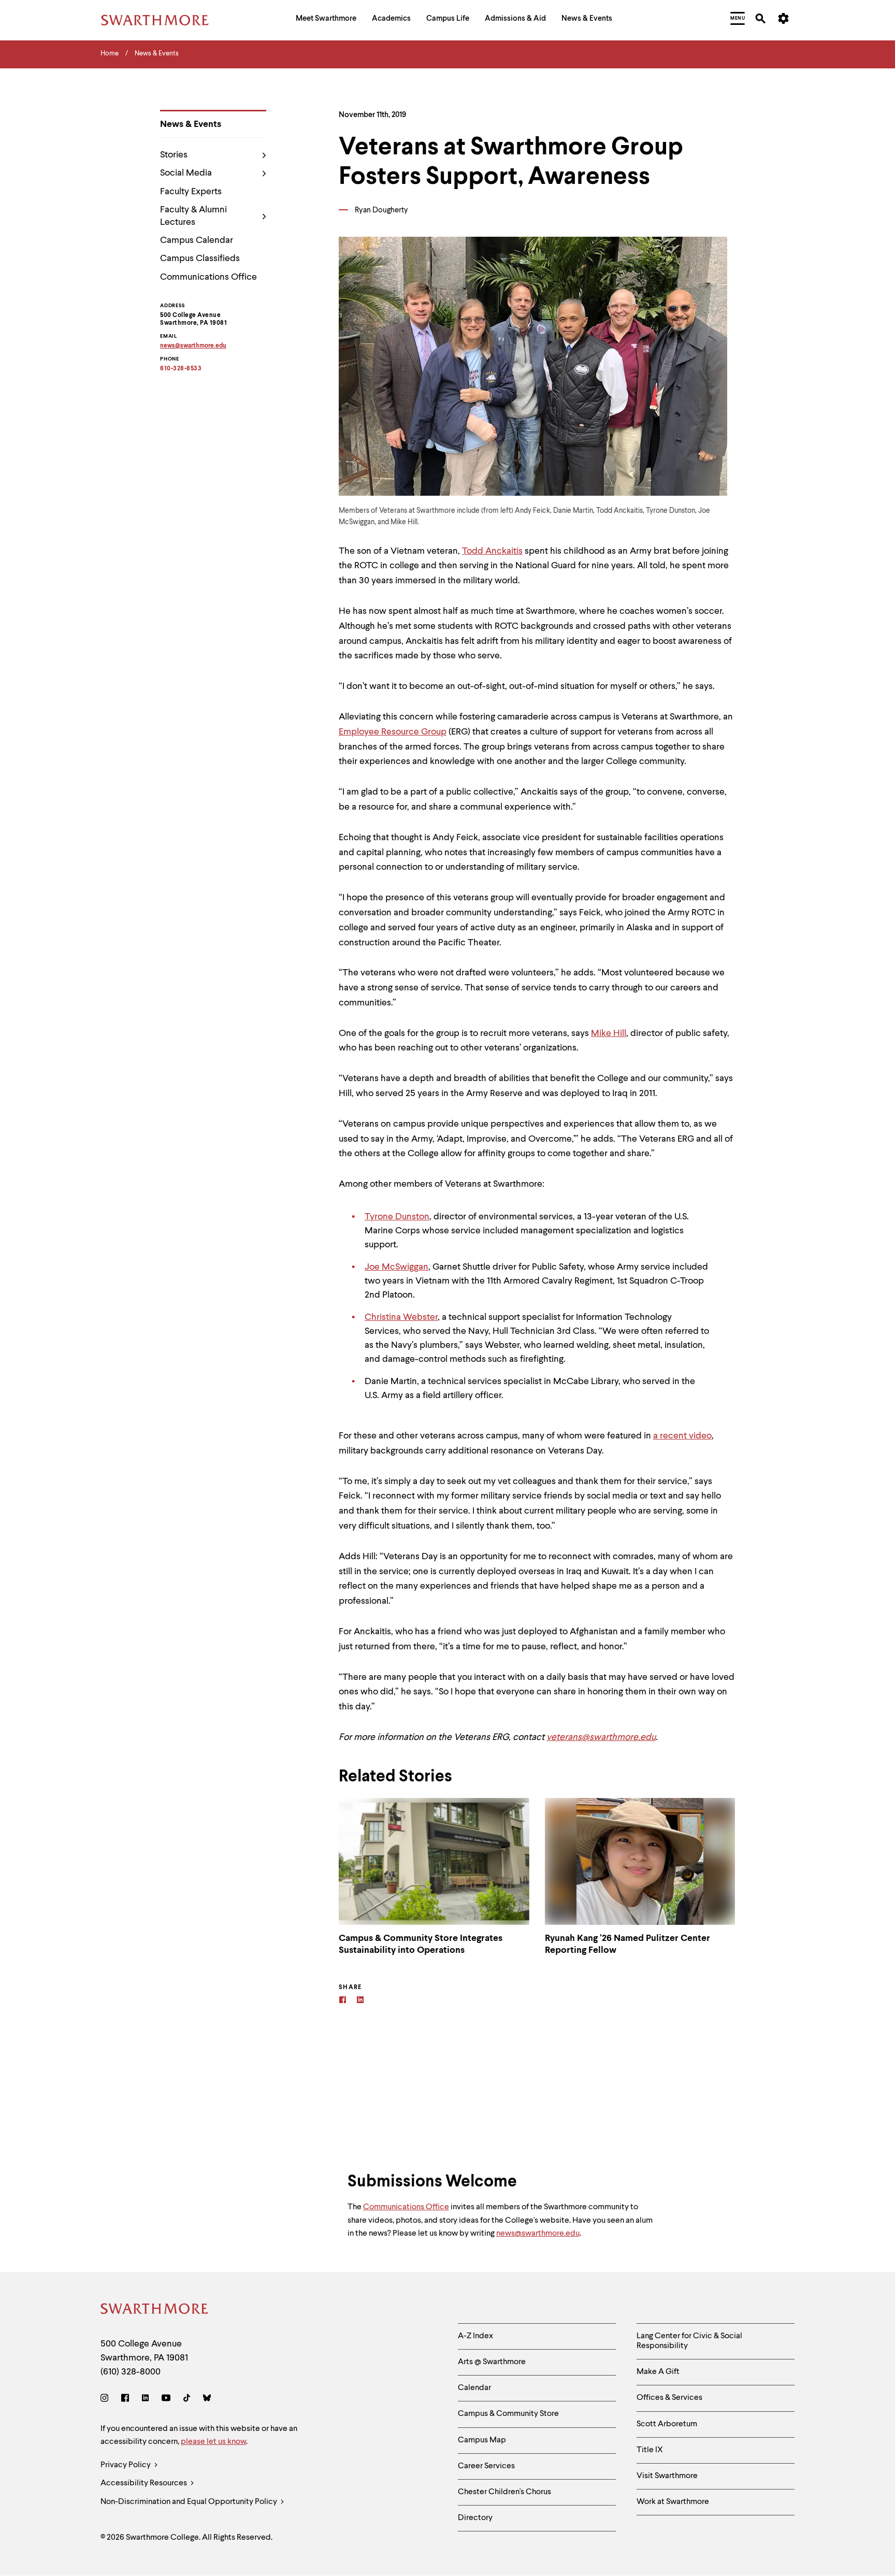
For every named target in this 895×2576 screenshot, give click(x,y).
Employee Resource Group (393, 732)
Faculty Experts (191, 192)
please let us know (213, 2442)
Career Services (486, 2466)
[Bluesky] (207, 2400)
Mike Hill (609, 1033)
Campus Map (482, 2440)
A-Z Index (475, 2336)
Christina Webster (401, 1317)
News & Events (191, 124)
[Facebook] (343, 2001)
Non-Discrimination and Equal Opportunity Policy (190, 2502)
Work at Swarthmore (673, 2502)
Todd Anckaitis (492, 551)
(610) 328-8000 (131, 2372)
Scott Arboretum (667, 2424)
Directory (475, 2518)
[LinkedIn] (145, 2400)
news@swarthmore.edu (538, 2234)
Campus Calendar (197, 240)
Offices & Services (669, 2398)
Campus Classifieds (200, 258)
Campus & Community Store (508, 2414)
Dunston (412, 1217)
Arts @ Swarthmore (492, 2362)
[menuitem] (326, 20)
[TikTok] (187, 2400)
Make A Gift (658, 2372)
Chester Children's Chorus (504, 2492)
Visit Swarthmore (667, 2476)
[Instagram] (106, 2400)
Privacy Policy (126, 2465)
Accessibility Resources (145, 2483)
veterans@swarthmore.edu (601, 1737)
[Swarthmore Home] (155, 2311)
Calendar (474, 2388)
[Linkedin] (360, 2001)
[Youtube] (166, 2400)
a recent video (682, 1436)
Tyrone (380, 1217)
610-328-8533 (181, 369)
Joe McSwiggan (396, 1267)
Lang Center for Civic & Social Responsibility (689, 2341)
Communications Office (208, 277)
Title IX (650, 2450)
